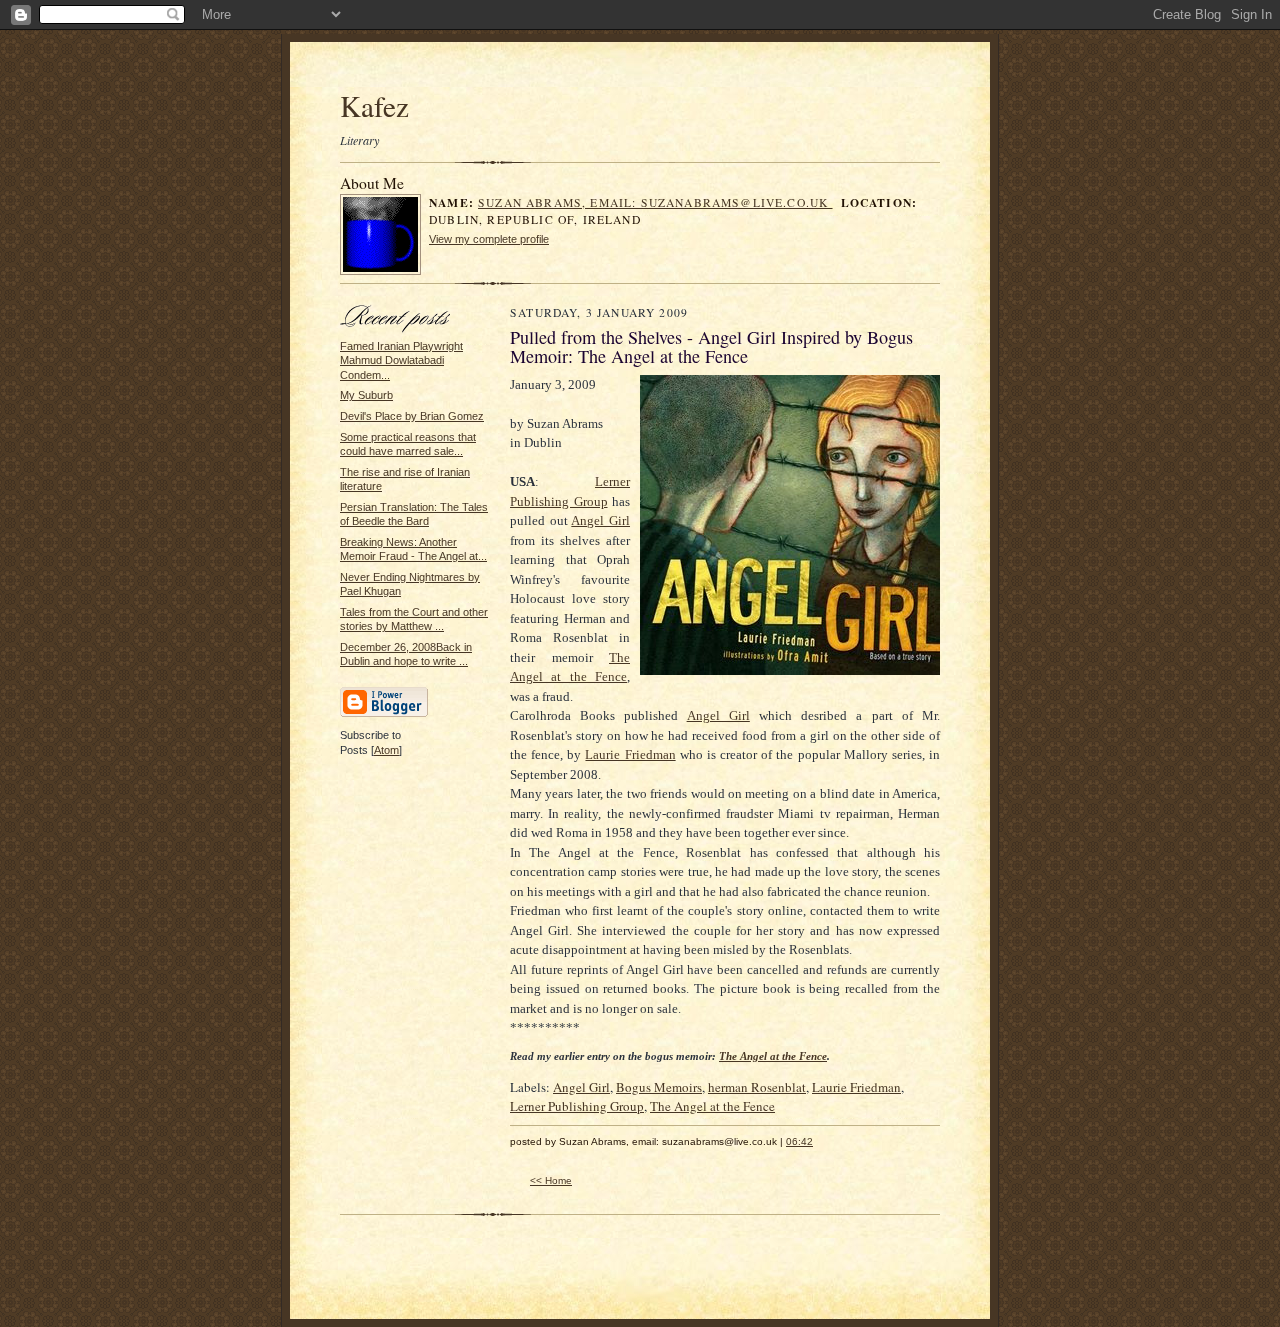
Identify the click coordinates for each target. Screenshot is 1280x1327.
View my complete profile (489, 239)
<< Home (551, 1180)
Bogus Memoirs (659, 1087)
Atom (386, 750)
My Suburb (366, 395)
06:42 (799, 1141)
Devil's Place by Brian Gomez (412, 416)
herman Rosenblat (757, 1087)
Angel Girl (581, 1087)
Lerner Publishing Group (577, 1106)
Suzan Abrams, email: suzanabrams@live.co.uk (655, 202)
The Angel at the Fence (712, 1106)
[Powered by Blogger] (384, 714)
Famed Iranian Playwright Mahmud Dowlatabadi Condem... (401, 360)
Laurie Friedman (856, 1087)
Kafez (374, 105)
